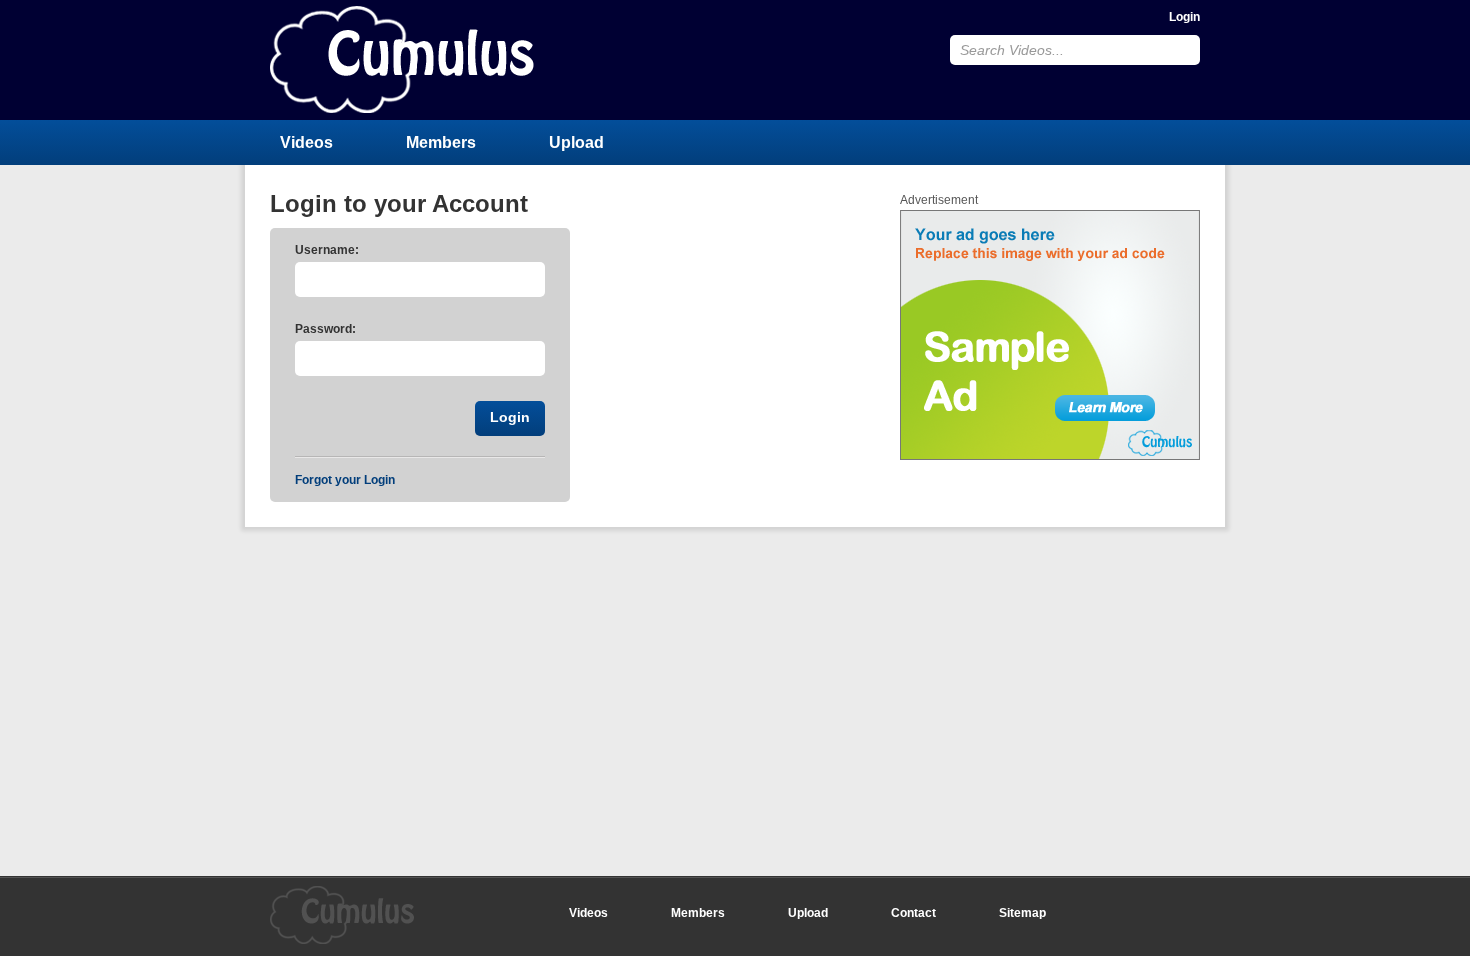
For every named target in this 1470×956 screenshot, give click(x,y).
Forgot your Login (345, 480)
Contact (913, 913)
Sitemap (1022, 913)
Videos (306, 142)
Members (441, 142)
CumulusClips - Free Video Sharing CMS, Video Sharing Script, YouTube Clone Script (402, 59)
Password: (325, 329)
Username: (327, 250)
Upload (576, 142)
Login (1184, 17)
